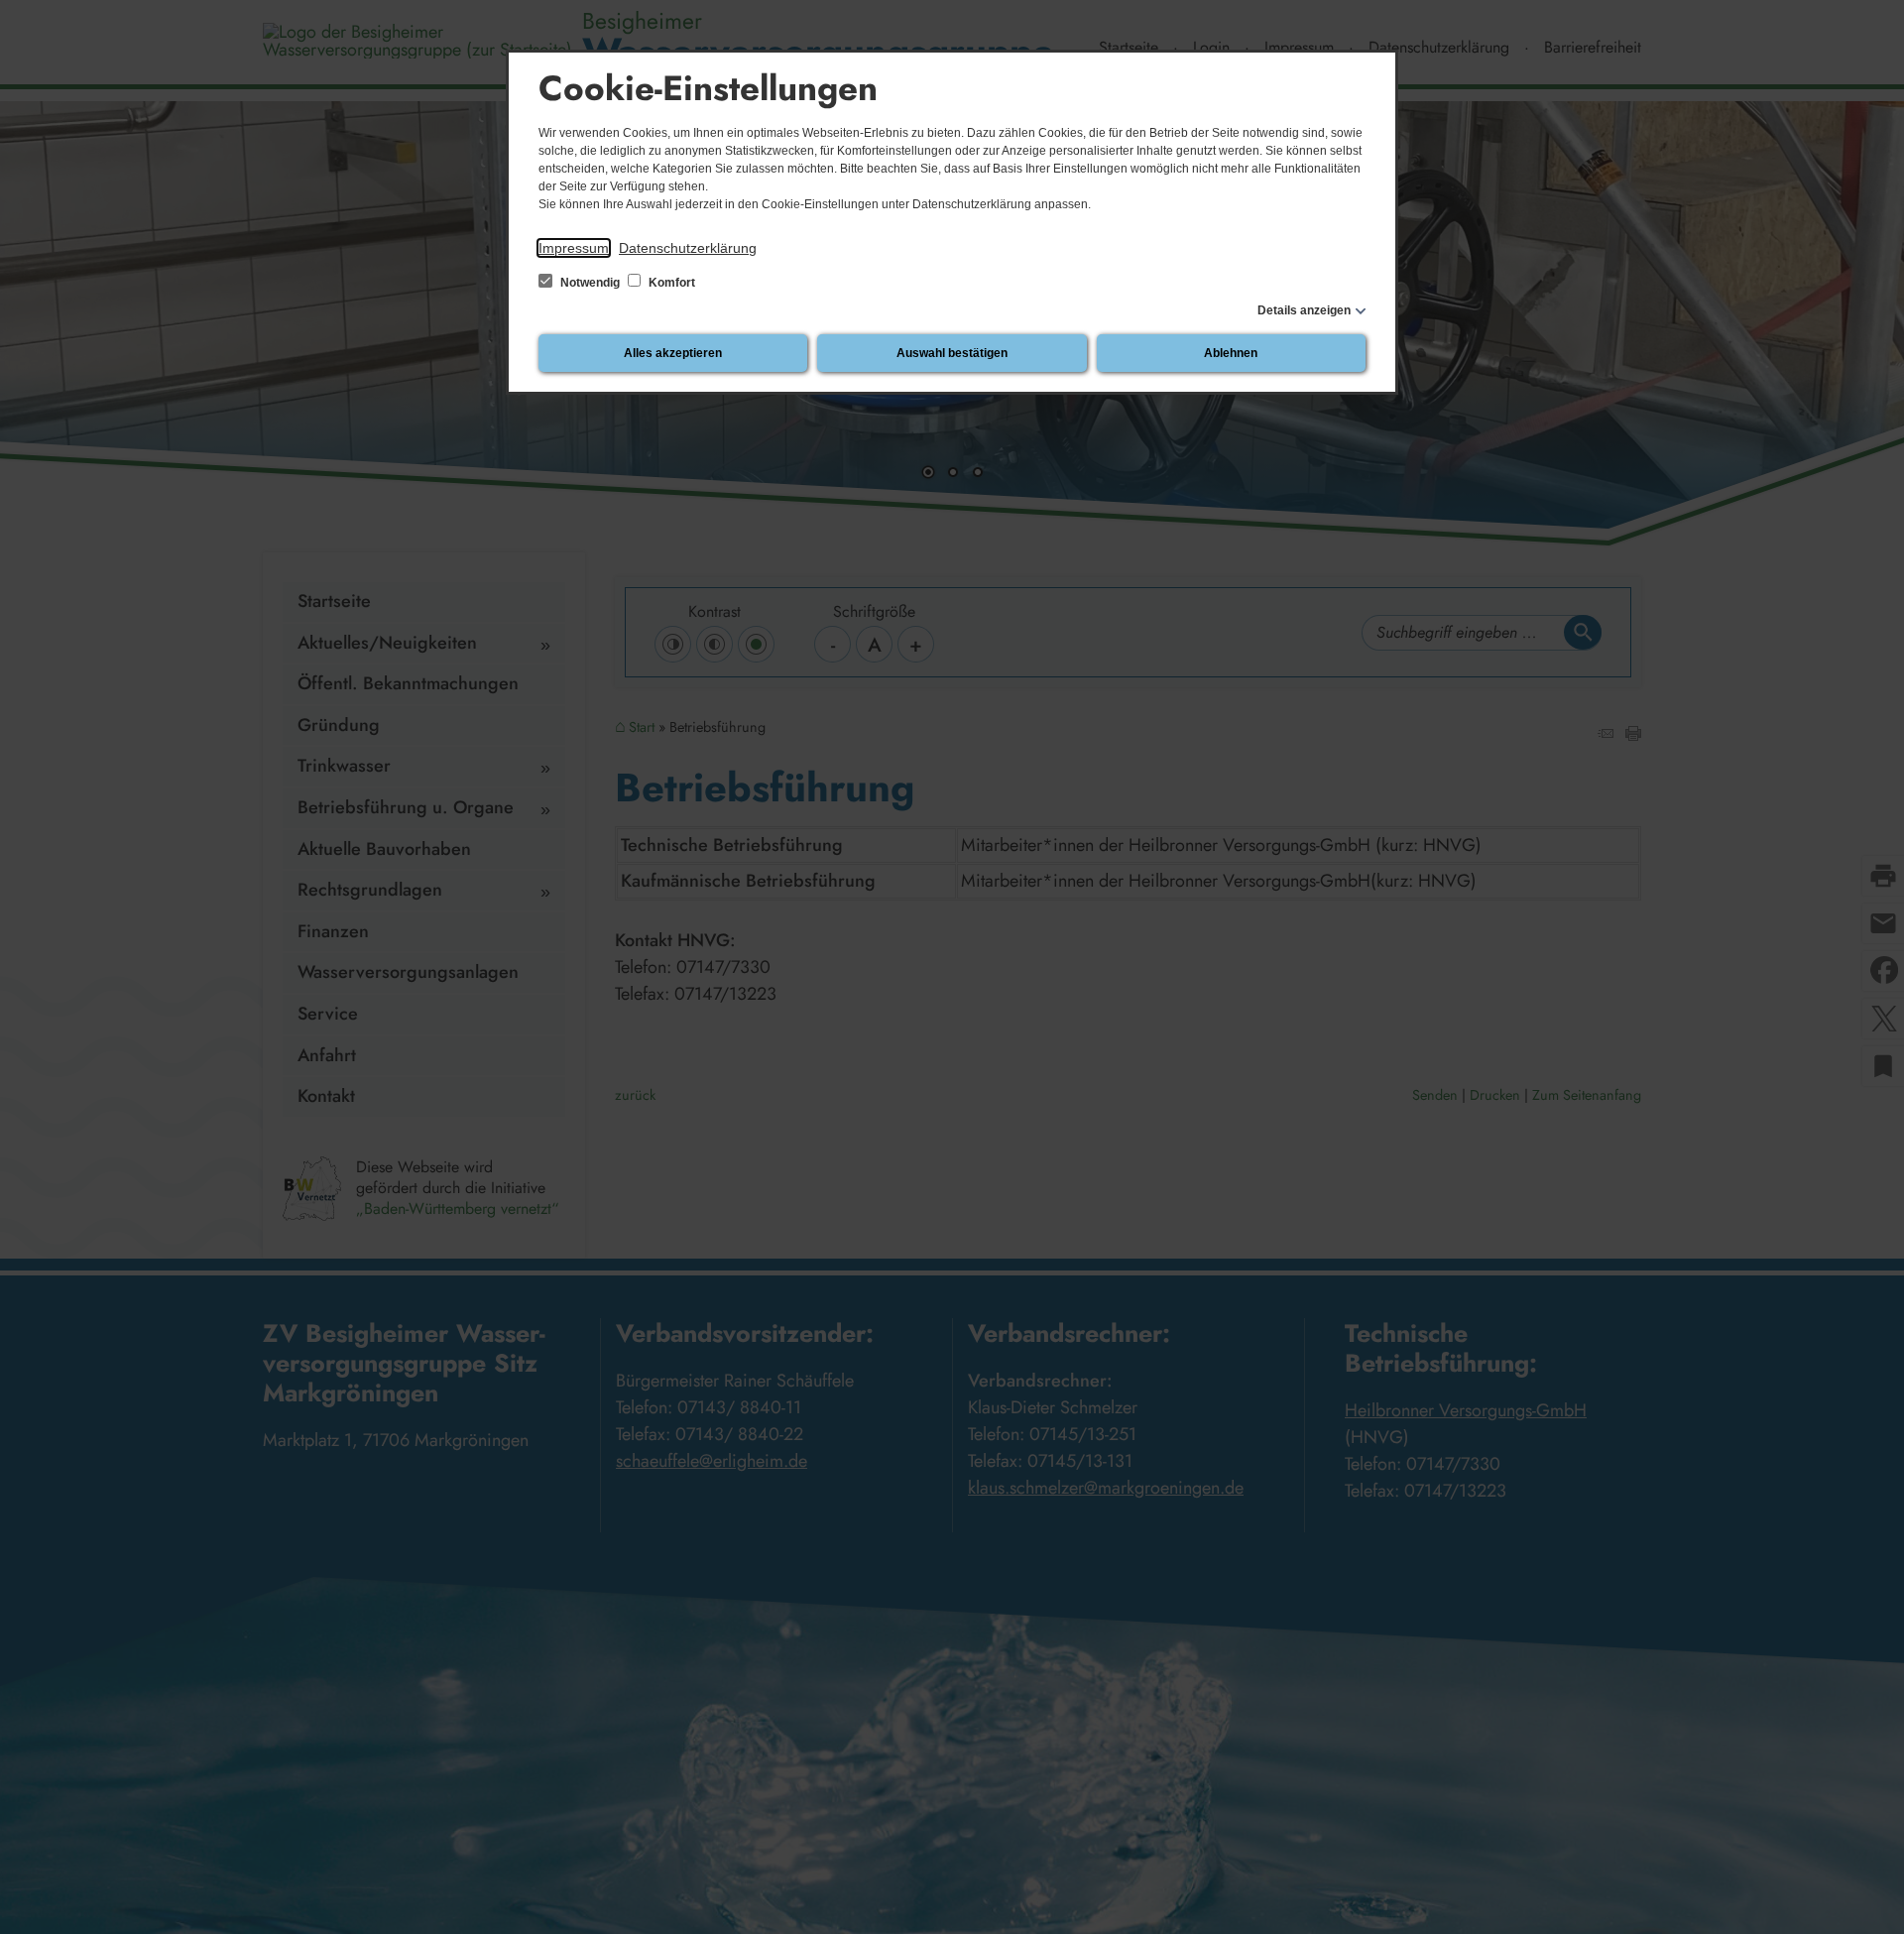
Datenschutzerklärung (688, 248)
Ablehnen (1231, 353)
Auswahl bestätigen (952, 353)
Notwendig (590, 283)
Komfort (670, 283)
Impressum (574, 248)
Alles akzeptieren (673, 353)
